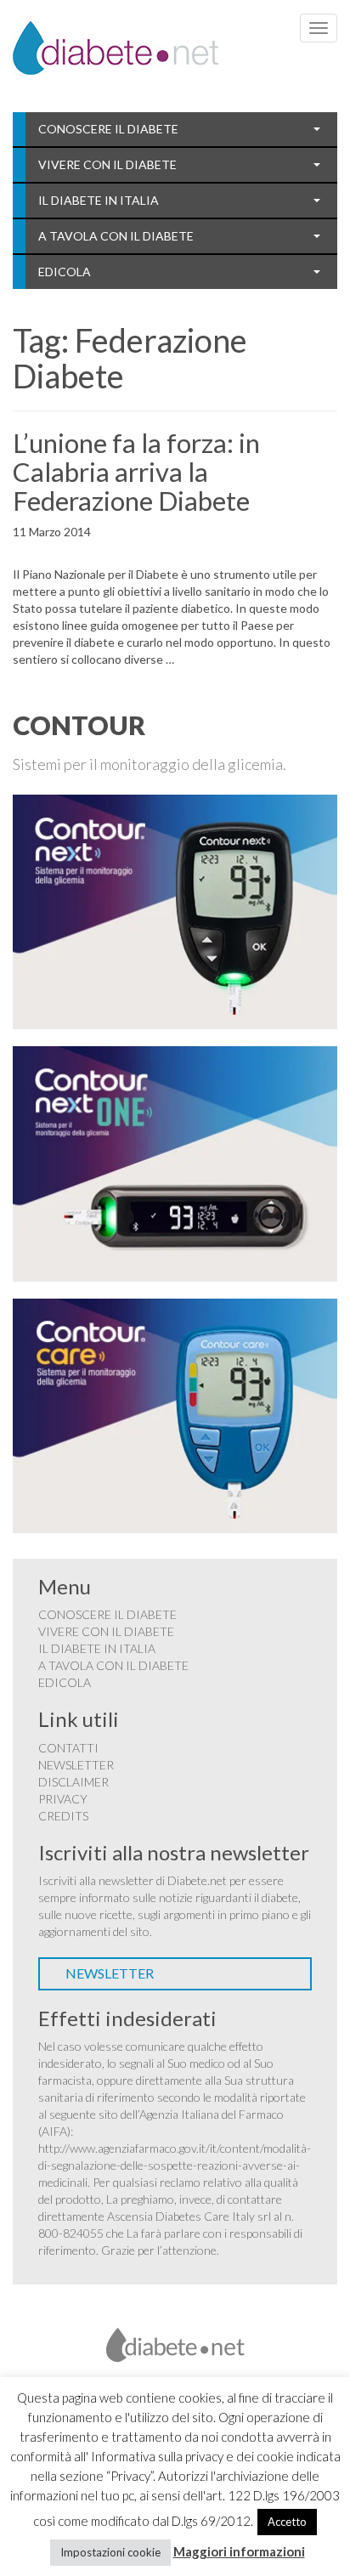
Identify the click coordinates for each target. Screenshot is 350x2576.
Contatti (68, 1748)
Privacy (63, 1799)
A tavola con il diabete (116, 236)
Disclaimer (73, 1782)
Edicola (65, 272)
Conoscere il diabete (108, 129)
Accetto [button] (287, 2522)
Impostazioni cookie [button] (110, 2552)
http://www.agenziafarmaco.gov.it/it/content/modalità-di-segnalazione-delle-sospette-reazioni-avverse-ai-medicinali (175, 2165)
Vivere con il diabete (107, 164)
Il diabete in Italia (99, 200)
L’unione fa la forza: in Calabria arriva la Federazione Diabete (136, 472)
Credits (63, 1816)
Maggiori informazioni (239, 2551)
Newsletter (76, 1765)
